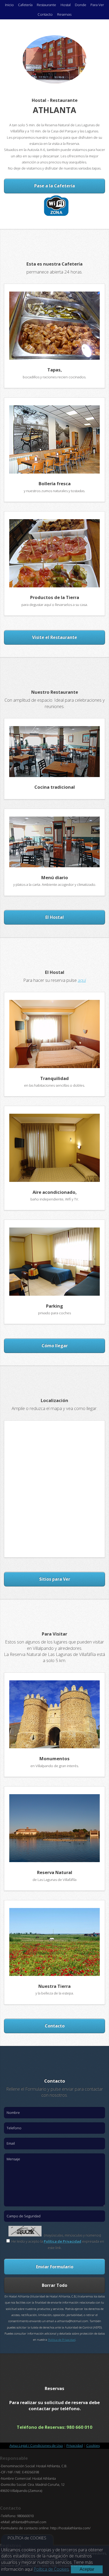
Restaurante (46, 5)
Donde (81, 5)
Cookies (93, 2445)
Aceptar (87, 2569)
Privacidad (75, 2445)
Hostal (66, 5)
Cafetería (25, 5)
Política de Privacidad (62, 2241)
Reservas (64, 14)
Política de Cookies (51, 2569)
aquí (82, 980)
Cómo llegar (55, 1346)
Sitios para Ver (55, 1579)
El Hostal (54, 917)
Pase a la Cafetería (54, 186)
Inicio (9, 5)
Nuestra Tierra (54, 1986)
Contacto (45, 14)
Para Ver (97, 5)
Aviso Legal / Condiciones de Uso (36, 2445)
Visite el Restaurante (54, 637)
